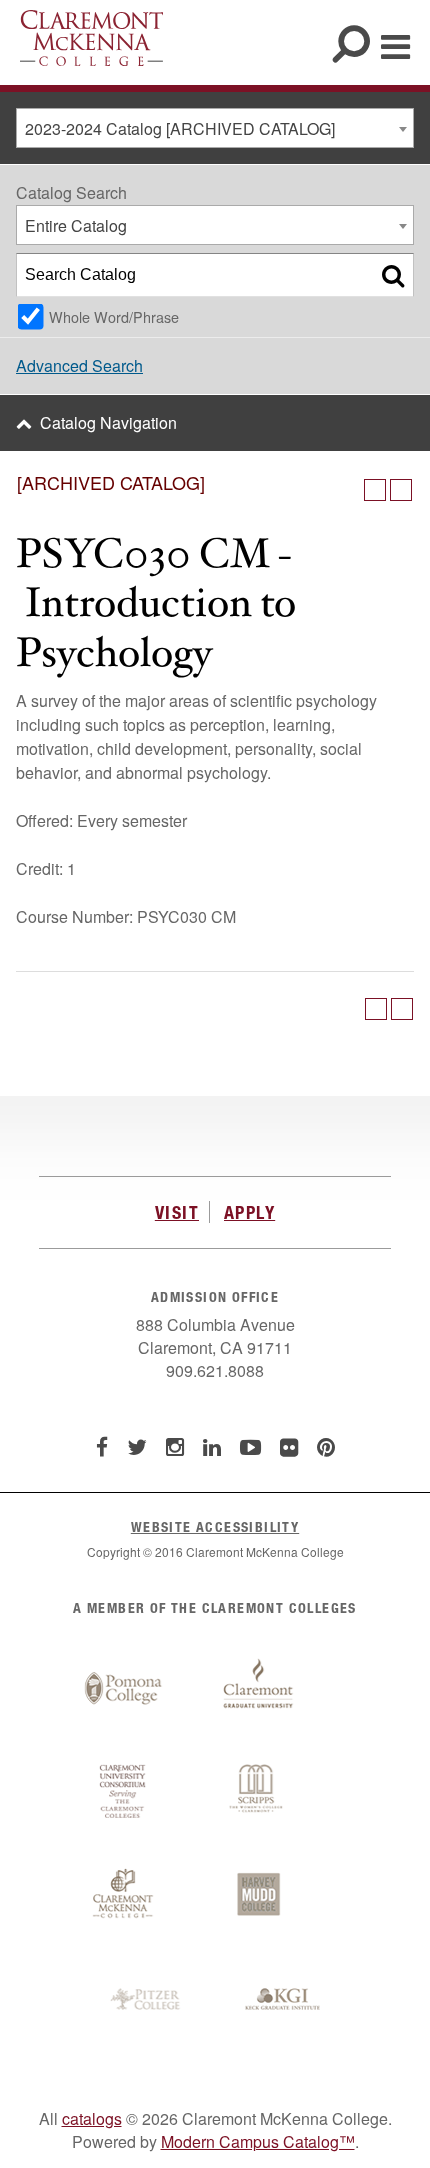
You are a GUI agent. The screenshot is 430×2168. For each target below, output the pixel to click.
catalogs (92, 2118)
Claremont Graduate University (258, 1689)
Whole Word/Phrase (114, 316)
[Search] (393, 275)
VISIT (177, 1212)
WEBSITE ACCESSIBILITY (215, 1526)
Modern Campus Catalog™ (258, 2141)
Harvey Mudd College (258, 1896)
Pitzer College (148, 2000)
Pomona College (123, 1689)
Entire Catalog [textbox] (76, 225)
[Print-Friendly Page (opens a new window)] (375, 490)
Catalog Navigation (108, 422)
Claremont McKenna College (91, 38)
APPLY (249, 1212)
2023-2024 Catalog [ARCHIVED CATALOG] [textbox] (180, 128)
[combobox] (215, 128)
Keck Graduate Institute (283, 2000)
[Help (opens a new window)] (401, 490)
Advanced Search (79, 365)
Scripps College (258, 1792)
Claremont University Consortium (123, 1792)
